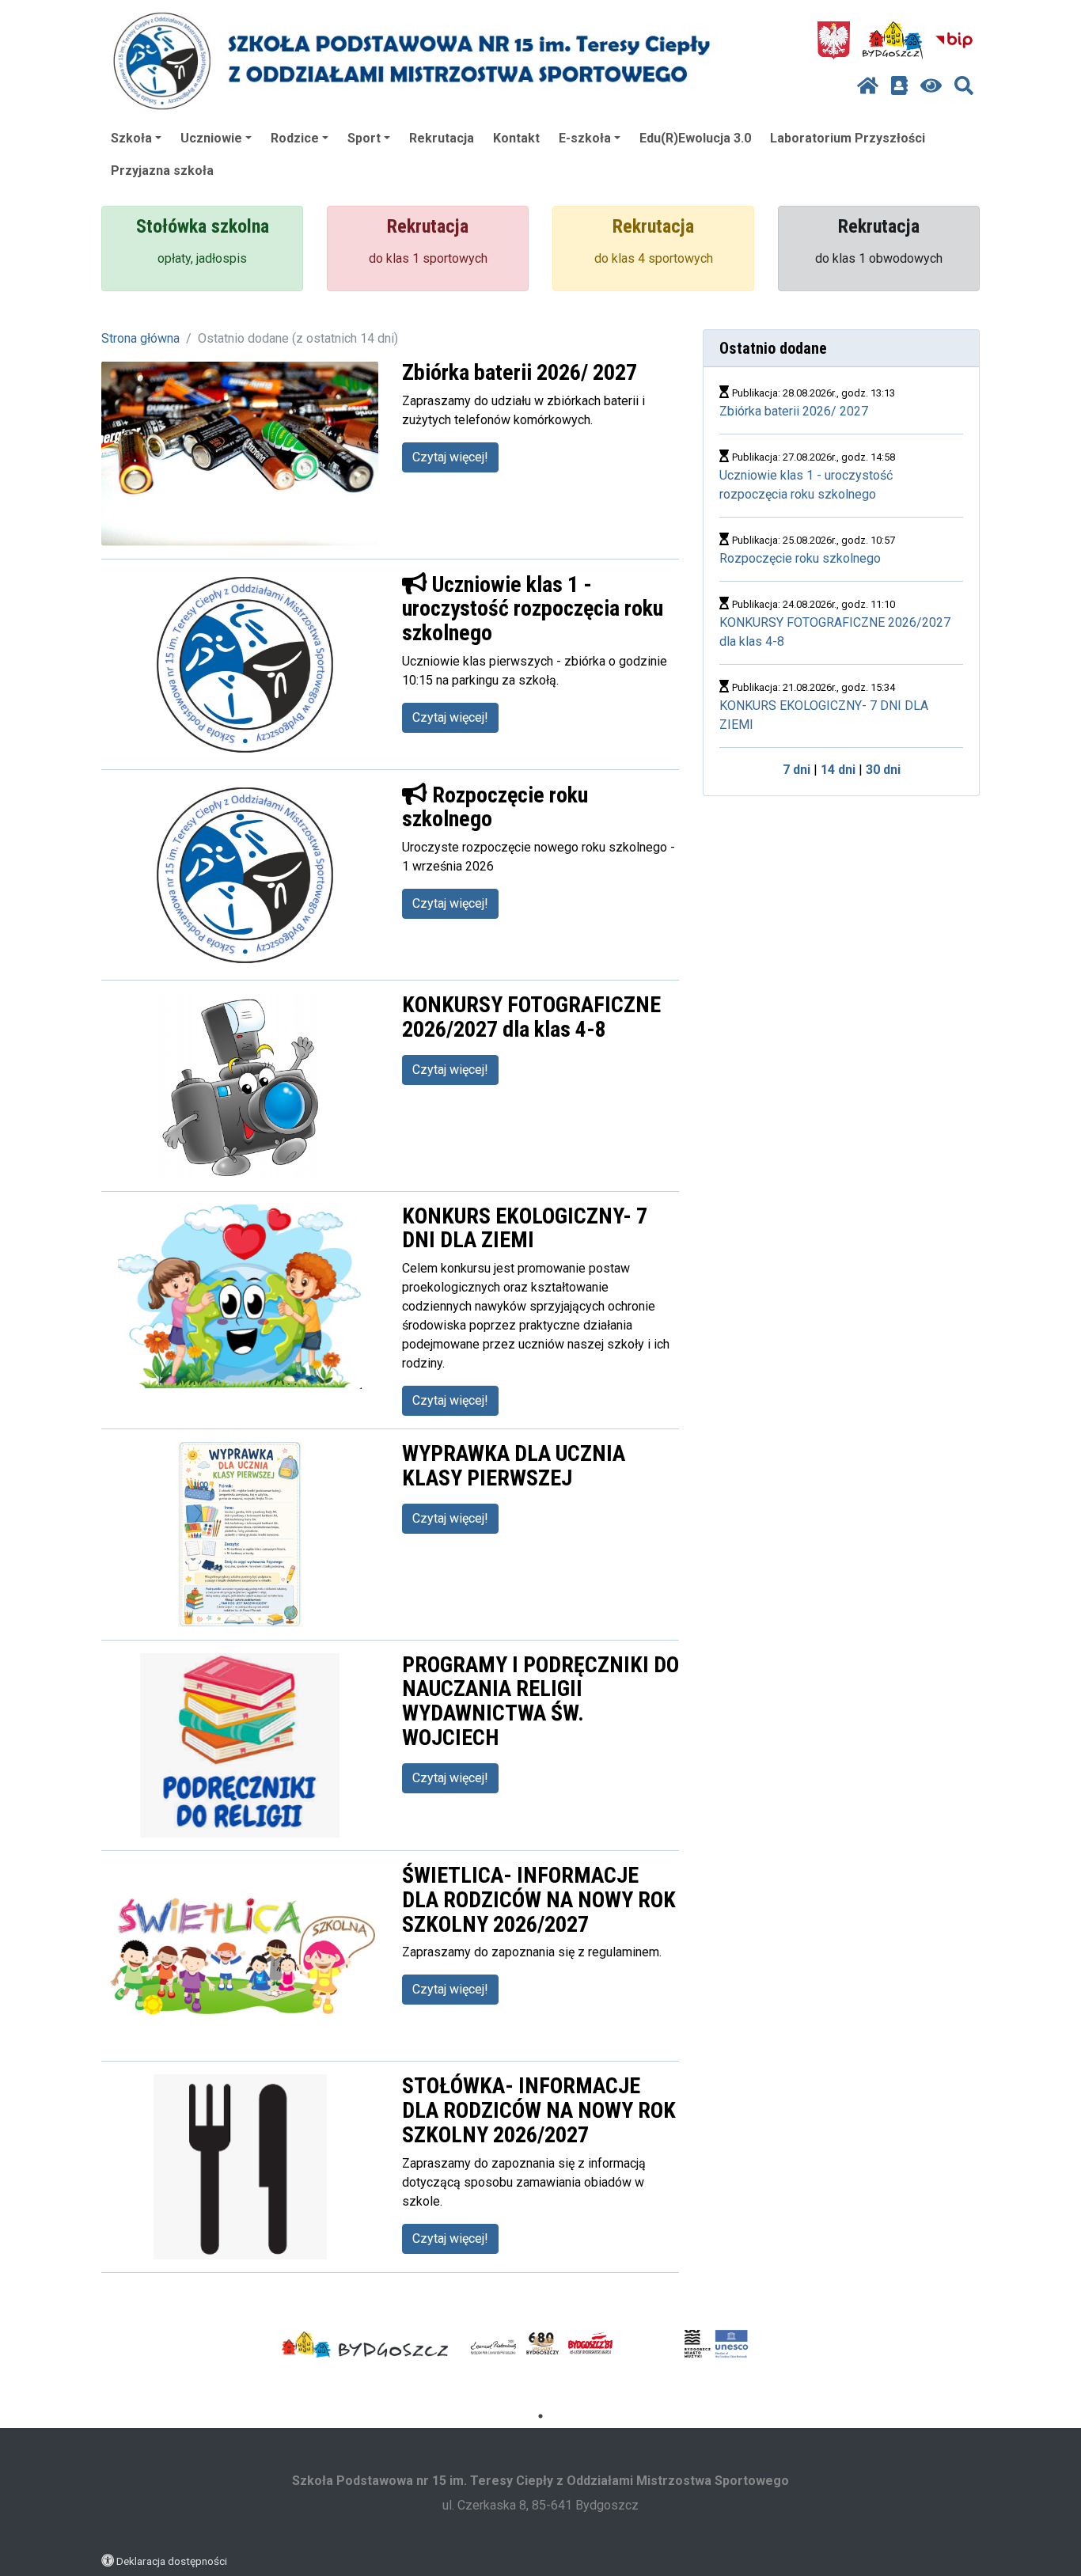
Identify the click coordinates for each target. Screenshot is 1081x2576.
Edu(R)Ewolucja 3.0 (695, 138)
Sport (364, 138)
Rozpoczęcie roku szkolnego (800, 558)
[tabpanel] (365, 2345)
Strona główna (140, 338)
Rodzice (295, 138)
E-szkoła (585, 138)
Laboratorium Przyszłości (848, 138)
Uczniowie (211, 138)
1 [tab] (540, 2416)
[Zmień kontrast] (931, 86)
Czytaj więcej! (450, 457)
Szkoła (131, 138)
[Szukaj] (964, 86)
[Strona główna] (868, 86)
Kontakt (516, 138)
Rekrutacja (442, 138)
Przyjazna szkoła (162, 171)
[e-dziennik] (899, 86)
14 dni (838, 770)
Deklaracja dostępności (172, 2561)
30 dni (883, 770)
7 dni (797, 770)
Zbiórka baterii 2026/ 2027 (794, 411)
